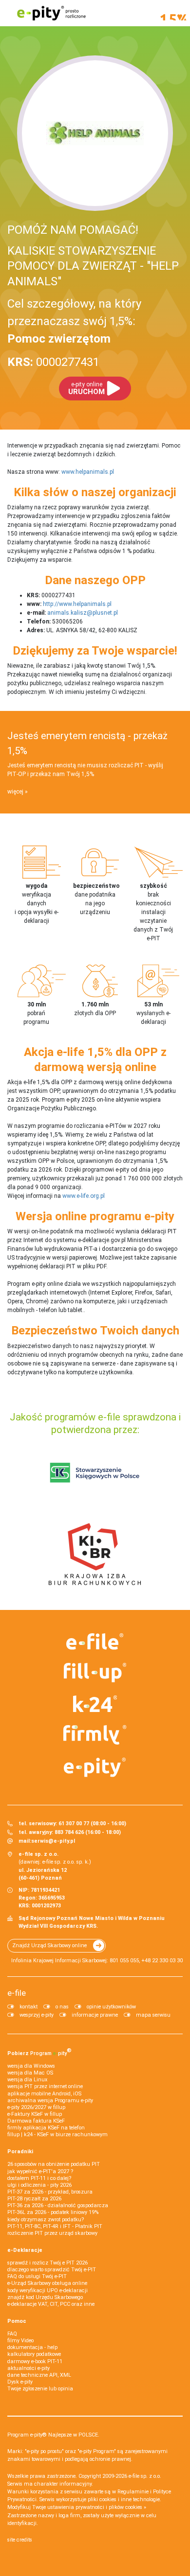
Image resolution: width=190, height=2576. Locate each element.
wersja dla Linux (27, 2080)
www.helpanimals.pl (88, 472)
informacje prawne (95, 2015)
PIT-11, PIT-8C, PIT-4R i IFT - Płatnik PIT (55, 2226)
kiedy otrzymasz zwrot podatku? (46, 2220)
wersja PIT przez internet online (45, 2086)
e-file (17, 1993)
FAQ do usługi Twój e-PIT (37, 2276)
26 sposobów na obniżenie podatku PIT (54, 2164)
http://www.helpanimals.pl (77, 604)
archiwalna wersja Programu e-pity (50, 2101)
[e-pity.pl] (95, 1767)
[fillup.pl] (95, 1673)
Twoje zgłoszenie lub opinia (40, 2389)
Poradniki (20, 2152)
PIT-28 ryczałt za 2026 (34, 2199)
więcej (15, 792)
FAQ (12, 2334)
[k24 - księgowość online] (95, 1704)
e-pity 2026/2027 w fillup (36, 2107)
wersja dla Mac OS (30, 2073)
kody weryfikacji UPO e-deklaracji (47, 2291)
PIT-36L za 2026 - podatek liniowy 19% (53, 2212)
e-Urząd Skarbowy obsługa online (47, 2283)
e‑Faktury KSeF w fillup (35, 2114)
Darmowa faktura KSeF (36, 2121)
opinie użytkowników (111, 2007)
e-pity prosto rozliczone (51, 13)
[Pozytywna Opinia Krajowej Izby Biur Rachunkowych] (95, 1554)
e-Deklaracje (25, 2250)
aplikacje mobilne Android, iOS (44, 2094)
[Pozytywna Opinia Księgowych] (95, 1472)
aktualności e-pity (28, 2368)
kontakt (28, 2007)
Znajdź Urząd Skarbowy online (49, 1945)
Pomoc (17, 2321)
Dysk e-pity (20, 2382)
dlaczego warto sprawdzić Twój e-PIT (52, 2270)
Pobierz (39, 2052)
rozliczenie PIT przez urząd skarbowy (52, 2233)
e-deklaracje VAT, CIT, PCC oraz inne (51, 2304)
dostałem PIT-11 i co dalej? (39, 2178)
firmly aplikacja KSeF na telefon (46, 2128)
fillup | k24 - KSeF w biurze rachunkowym (57, 2135)
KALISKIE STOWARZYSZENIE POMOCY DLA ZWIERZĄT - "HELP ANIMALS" (93, 266)
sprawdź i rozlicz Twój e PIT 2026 (47, 2263)
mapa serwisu (153, 2015)
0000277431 (53, 362)
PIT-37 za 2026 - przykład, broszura (50, 2192)
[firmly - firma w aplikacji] (95, 1735)
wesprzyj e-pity (37, 2015)
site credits (20, 2540)
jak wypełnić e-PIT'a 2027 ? (40, 2171)
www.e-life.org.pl (84, 1196)
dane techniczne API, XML (39, 2375)
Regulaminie (133, 2492)
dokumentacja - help (32, 2347)
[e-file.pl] (95, 1642)
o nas (62, 2007)
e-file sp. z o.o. (145, 2476)
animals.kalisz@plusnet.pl (83, 613)
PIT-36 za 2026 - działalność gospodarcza (58, 2205)
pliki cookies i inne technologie (124, 2499)
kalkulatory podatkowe (34, 2354)
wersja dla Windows (31, 2066)
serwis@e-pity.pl (53, 1841)
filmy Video (20, 2341)
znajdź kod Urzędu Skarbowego (45, 2297)
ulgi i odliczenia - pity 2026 (39, 2185)
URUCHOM (86, 389)
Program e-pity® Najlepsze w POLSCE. (53, 2435)
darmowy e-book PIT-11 (35, 2361)
